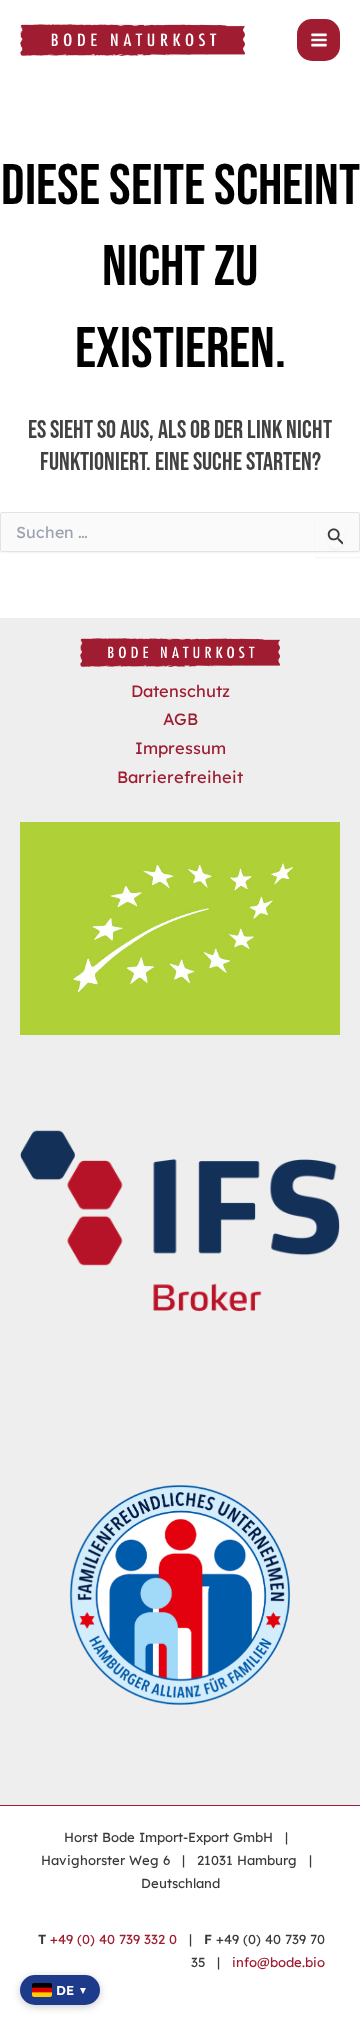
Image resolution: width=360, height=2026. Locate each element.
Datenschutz (180, 691)
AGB (180, 719)
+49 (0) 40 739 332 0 (113, 1939)
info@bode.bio (278, 1962)
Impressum (180, 748)
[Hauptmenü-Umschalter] (318, 40)
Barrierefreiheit (180, 777)
